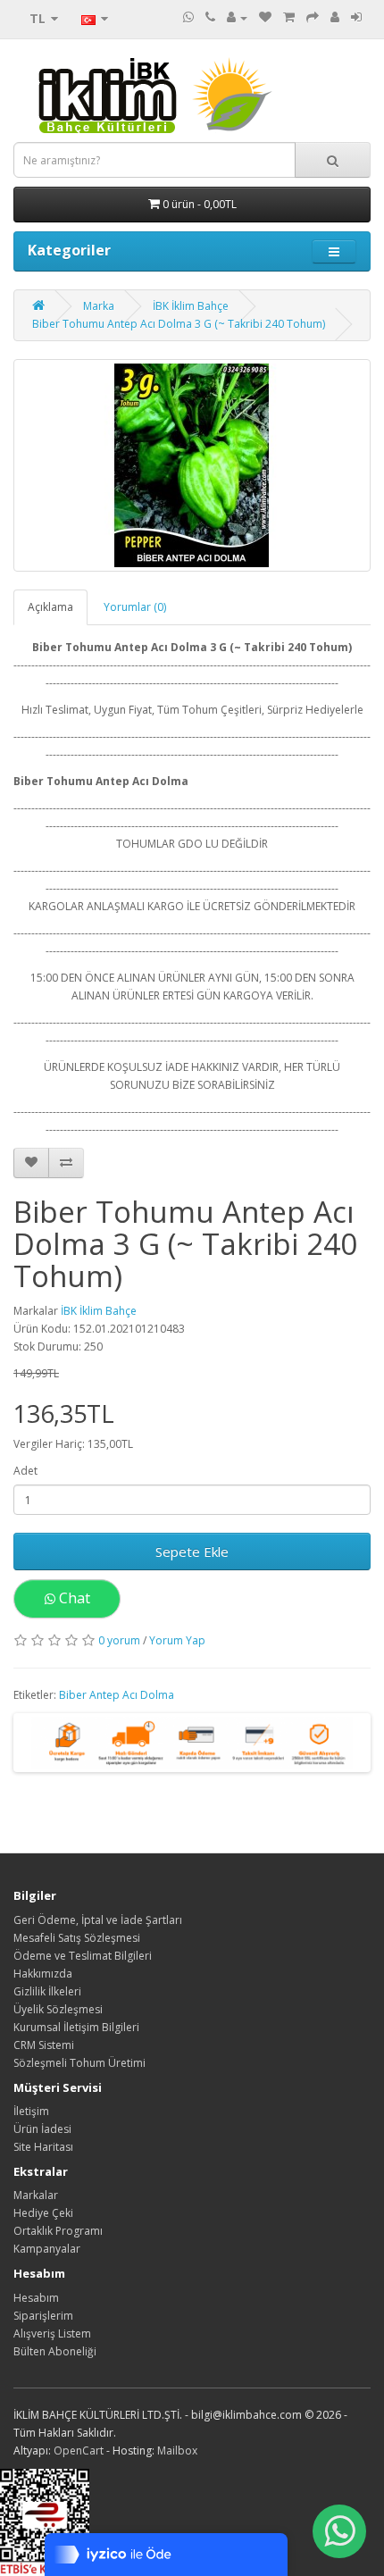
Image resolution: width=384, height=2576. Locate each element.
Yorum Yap (177, 1640)
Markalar (36, 2195)
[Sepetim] (289, 17)
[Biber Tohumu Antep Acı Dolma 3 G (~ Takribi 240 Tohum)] (192, 465)
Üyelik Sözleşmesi (58, 2009)
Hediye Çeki (43, 2213)
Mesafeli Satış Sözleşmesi (77, 1938)
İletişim (31, 2111)
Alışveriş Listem (52, 2333)
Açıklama (50, 607)
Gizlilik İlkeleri (47, 1991)
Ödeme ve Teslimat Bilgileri (83, 1956)
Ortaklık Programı (58, 2231)
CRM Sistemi (44, 2045)
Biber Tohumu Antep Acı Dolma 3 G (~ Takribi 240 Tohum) (179, 324)
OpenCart (79, 2451)
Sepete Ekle (192, 1551)
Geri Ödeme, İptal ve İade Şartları (98, 1920)
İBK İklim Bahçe (191, 306)
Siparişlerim (43, 2316)
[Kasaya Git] (313, 17)
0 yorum (119, 1640)
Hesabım (36, 2298)
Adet (25, 1471)
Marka (99, 306)
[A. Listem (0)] (265, 17)
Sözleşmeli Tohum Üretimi (79, 2063)
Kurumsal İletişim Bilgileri (76, 2027)
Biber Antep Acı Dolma (117, 1695)
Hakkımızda (43, 1974)
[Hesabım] (237, 17)
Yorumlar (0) (135, 607)
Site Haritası (43, 2147)
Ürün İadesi (42, 2129)
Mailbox (177, 2451)
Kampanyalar (47, 2249)
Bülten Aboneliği (55, 2351)
